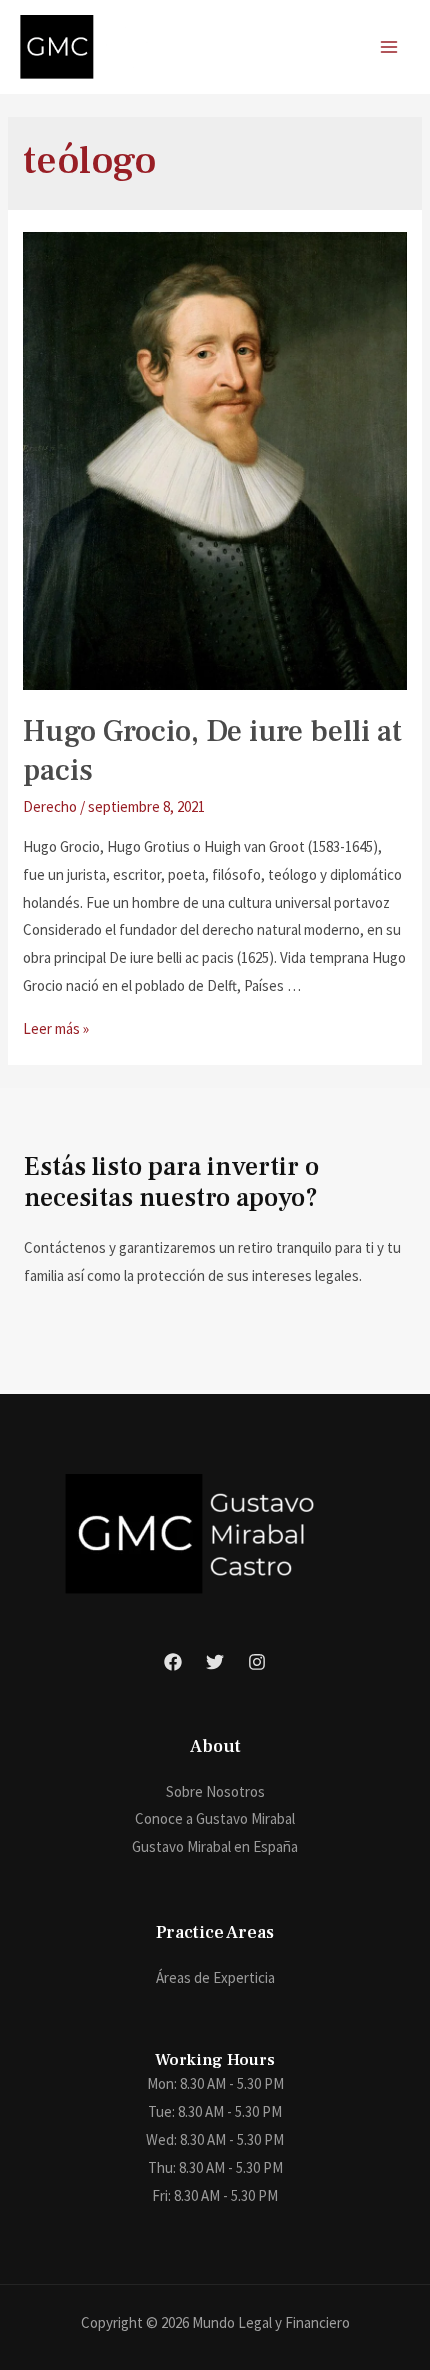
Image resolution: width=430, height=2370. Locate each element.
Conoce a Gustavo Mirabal (215, 1818)
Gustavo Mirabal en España (215, 1846)
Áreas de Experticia (215, 1977)
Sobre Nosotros (215, 1791)
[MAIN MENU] (389, 47)
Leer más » (56, 1028)
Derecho (50, 806)
